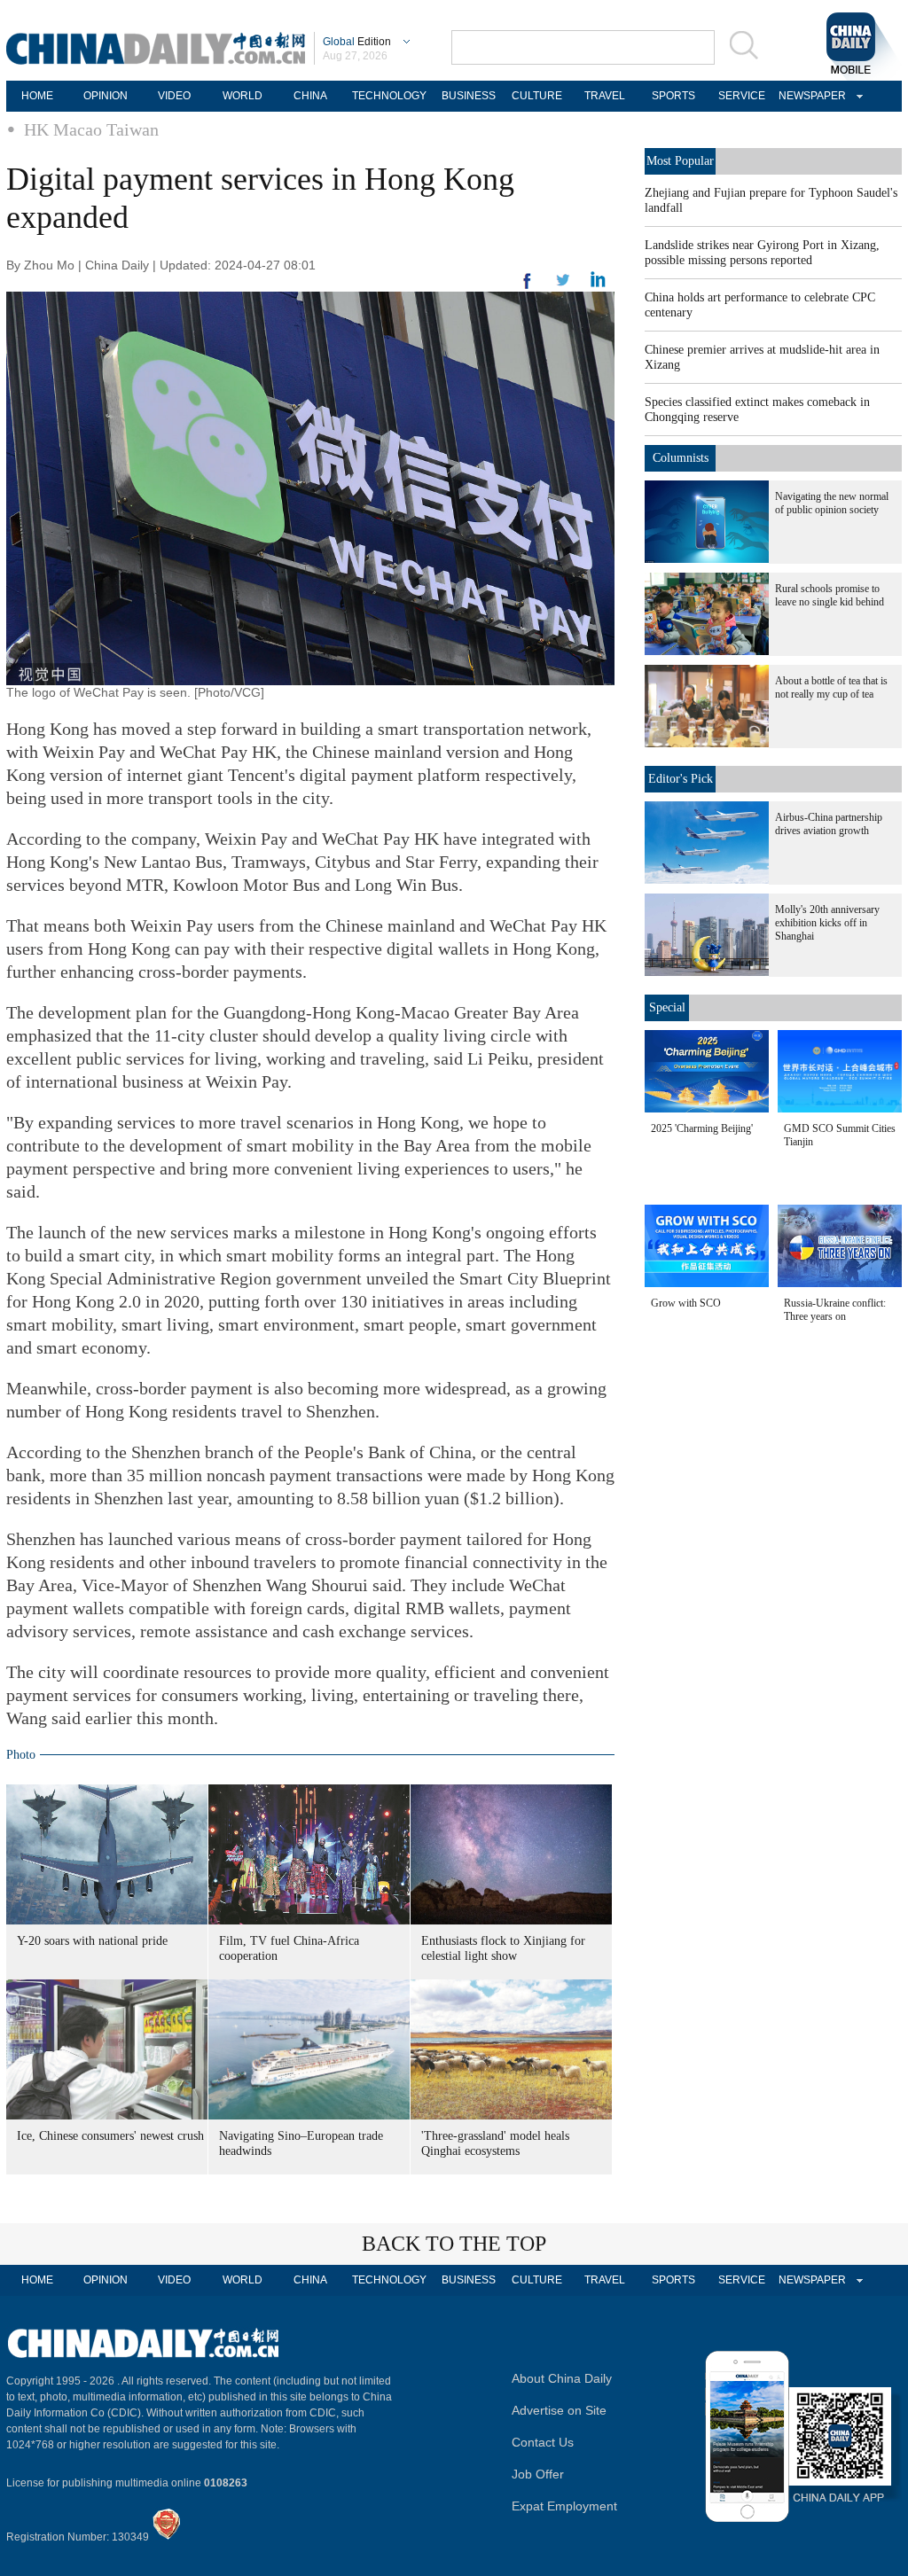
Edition (357, 42)
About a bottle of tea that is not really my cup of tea (831, 687)
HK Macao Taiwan (91, 129)
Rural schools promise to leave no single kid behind (830, 595)
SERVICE (742, 96)
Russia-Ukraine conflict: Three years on (835, 1310)
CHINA (310, 96)
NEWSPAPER (810, 96)
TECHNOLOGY (389, 96)
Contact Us (543, 2442)
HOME (37, 96)
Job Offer (538, 2474)
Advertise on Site (559, 2410)
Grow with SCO (686, 1303)
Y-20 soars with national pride (92, 1941)
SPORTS (673, 96)
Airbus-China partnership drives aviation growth (829, 824)
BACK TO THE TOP (454, 2244)
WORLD (243, 96)
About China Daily (562, 2378)
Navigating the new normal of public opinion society (832, 503)
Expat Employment (564, 2506)
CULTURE (537, 96)
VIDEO (174, 96)
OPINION (106, 96)
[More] (528, 288)
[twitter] (598, 284)
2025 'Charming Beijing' (702, 1128)
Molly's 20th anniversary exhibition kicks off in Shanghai (827, 923)
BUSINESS (469, 96)
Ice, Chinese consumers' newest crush (110, 2136)
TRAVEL (605, 96)
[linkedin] (563, 285)
